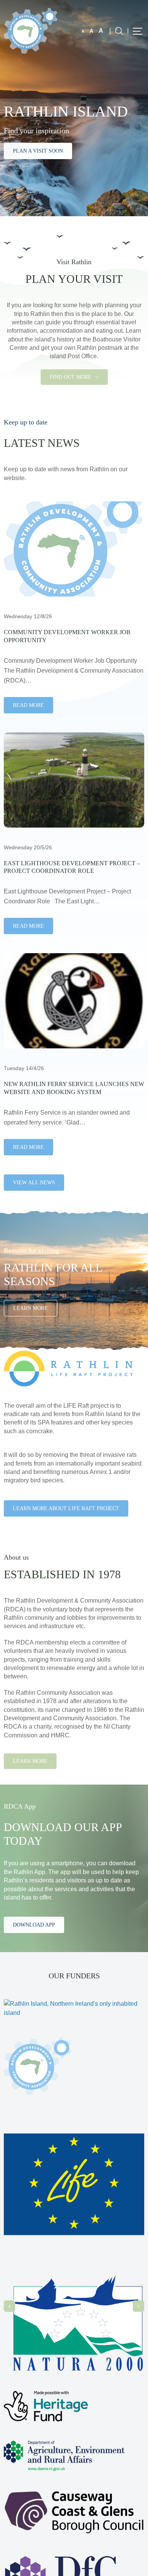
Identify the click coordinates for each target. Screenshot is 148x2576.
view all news (34, 1183)
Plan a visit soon (38, 151)
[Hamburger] (138, 31)
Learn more (30, 1761)
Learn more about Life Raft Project (66, 1508)
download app (34, 1925)
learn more (31, 1308)
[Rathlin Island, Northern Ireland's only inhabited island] (31, 30)
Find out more (71, 377)
